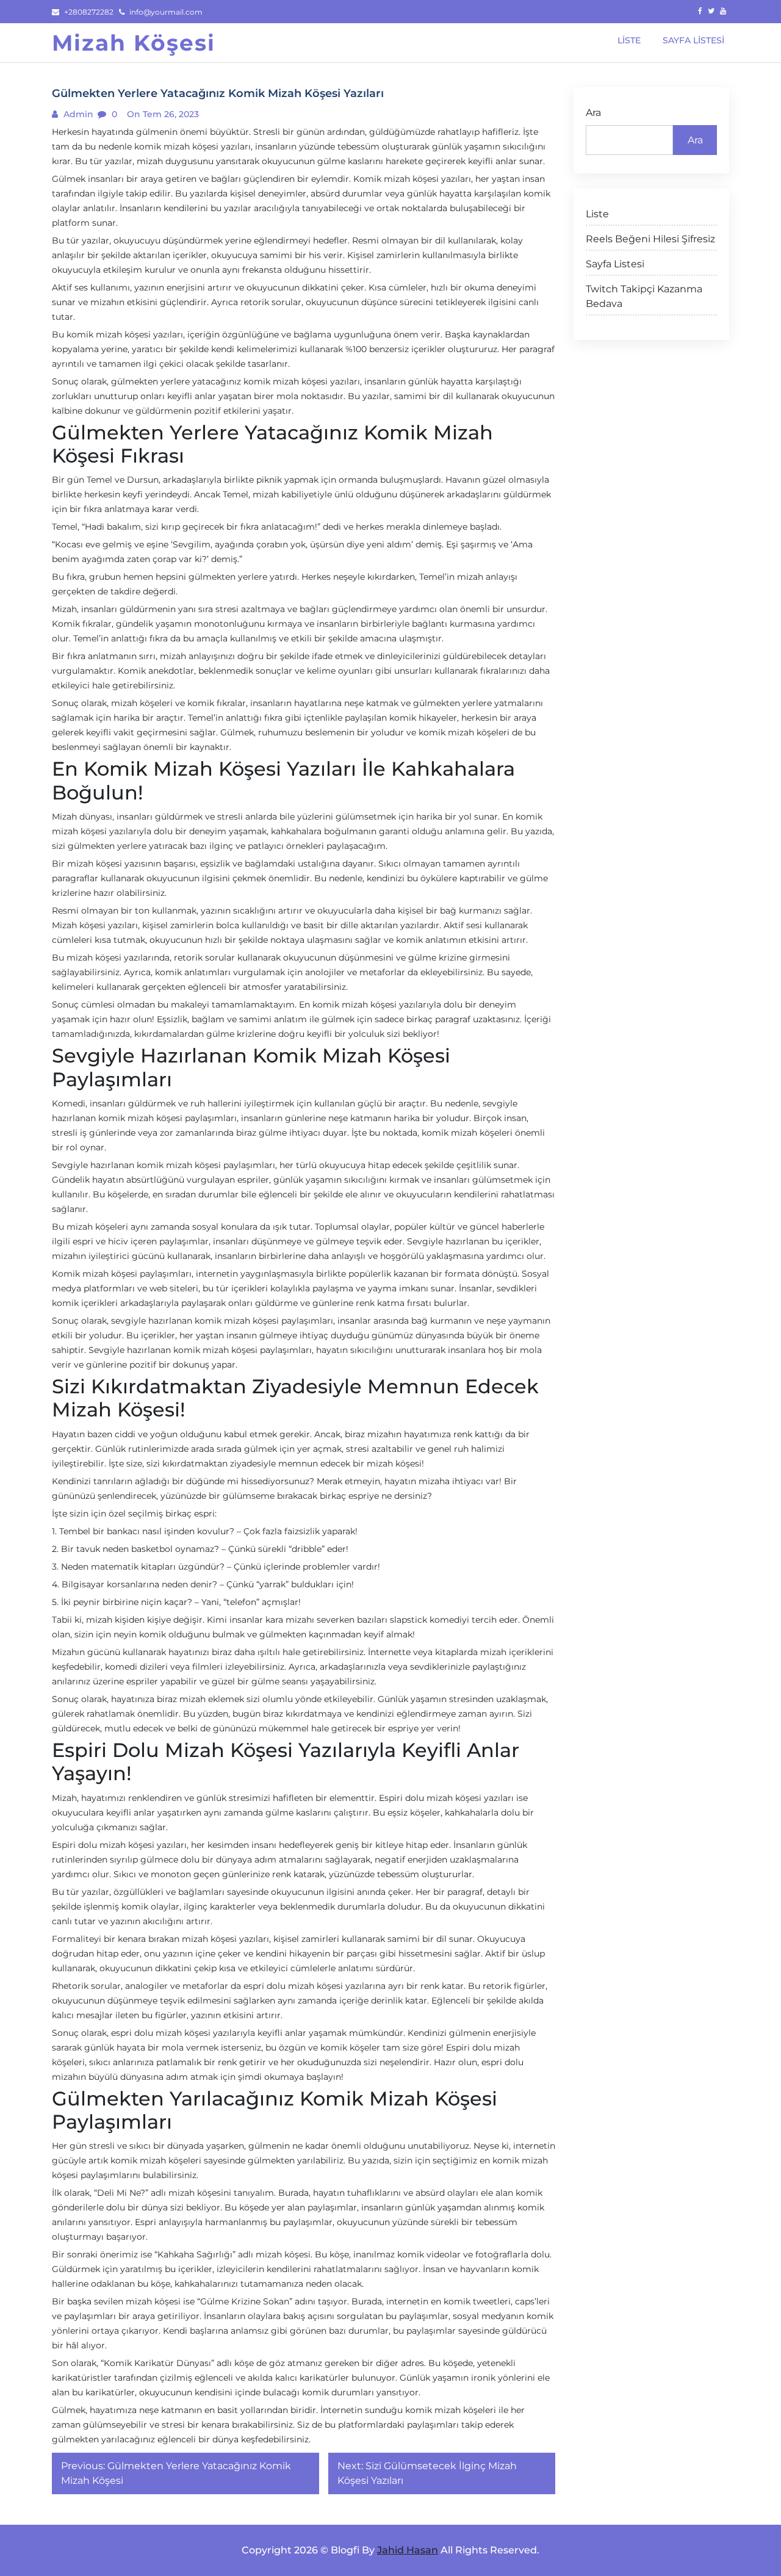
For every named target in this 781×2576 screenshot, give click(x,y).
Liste (597, 214)
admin (77, 114)
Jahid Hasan (408, 2550)
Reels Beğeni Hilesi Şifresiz (650, 239)
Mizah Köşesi (134, 43)
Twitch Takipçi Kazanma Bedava (644, 296)
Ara (593, 113)
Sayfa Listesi (615, 264)
